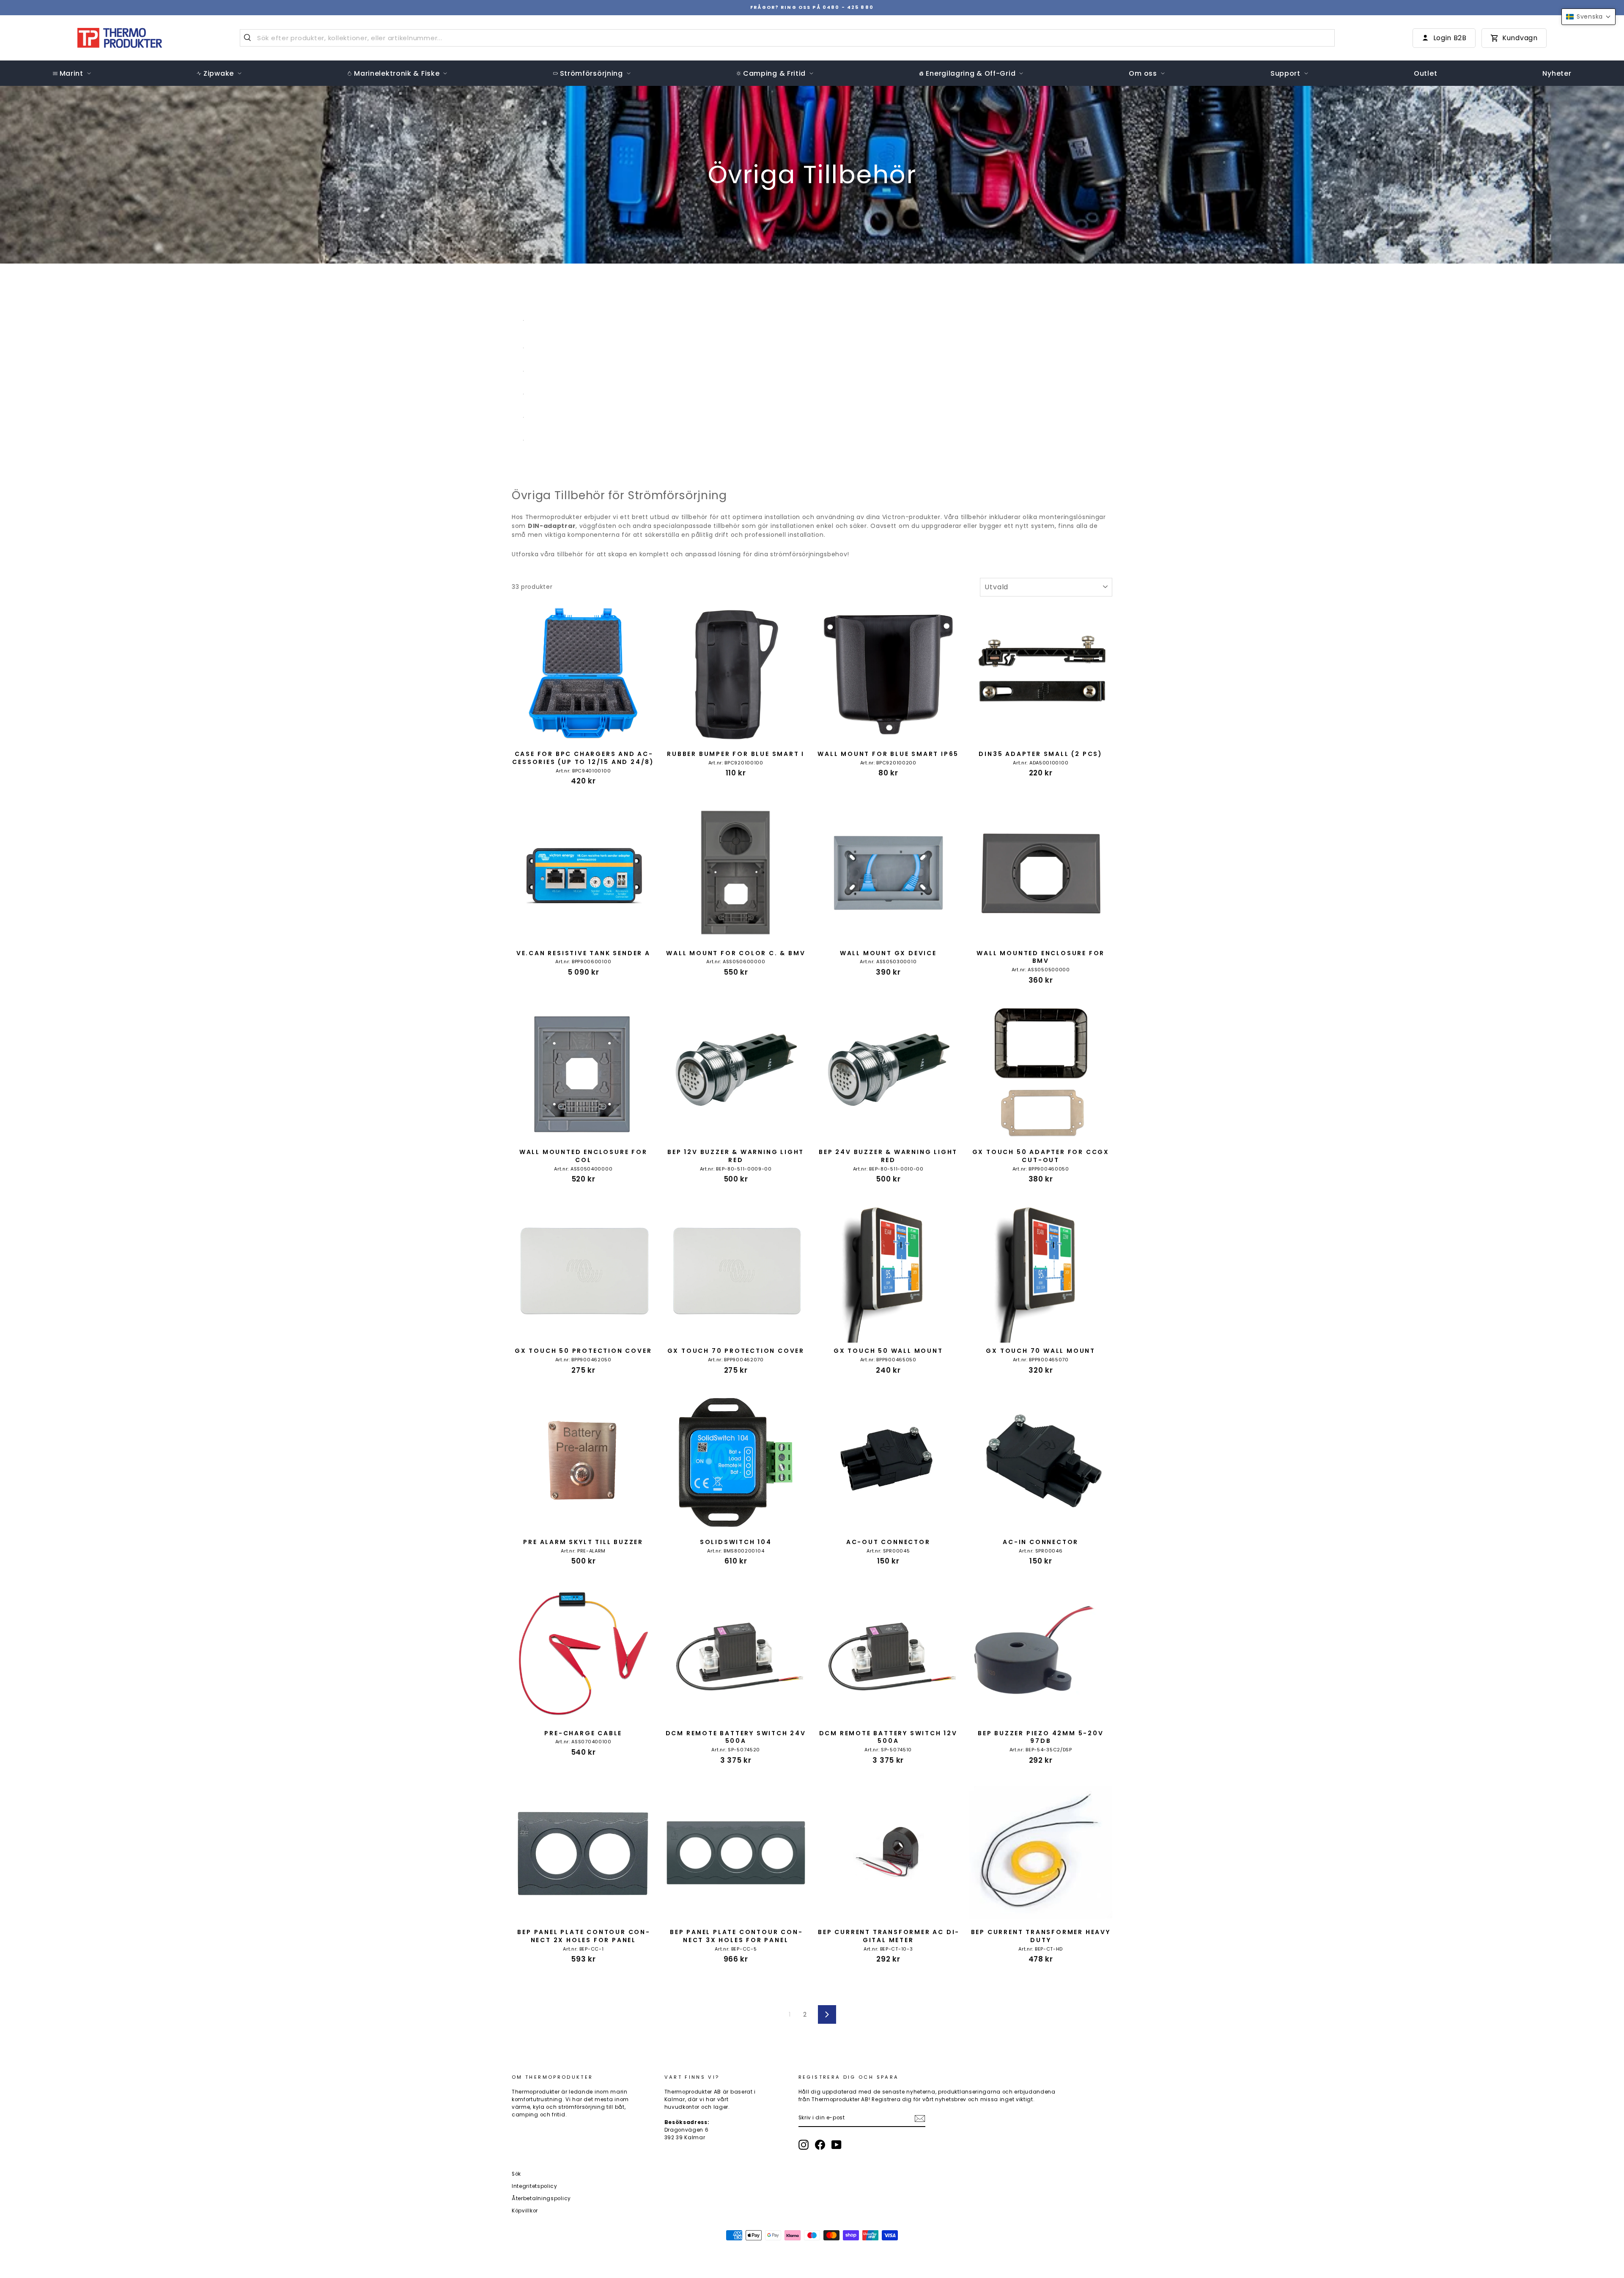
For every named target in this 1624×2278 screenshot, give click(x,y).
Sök (516, 2174)
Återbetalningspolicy (541, 2198)
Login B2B (1450, 38)
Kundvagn (1520, 38)
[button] (1588, 17)
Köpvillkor (525, 2211)
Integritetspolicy (535, 2186)
